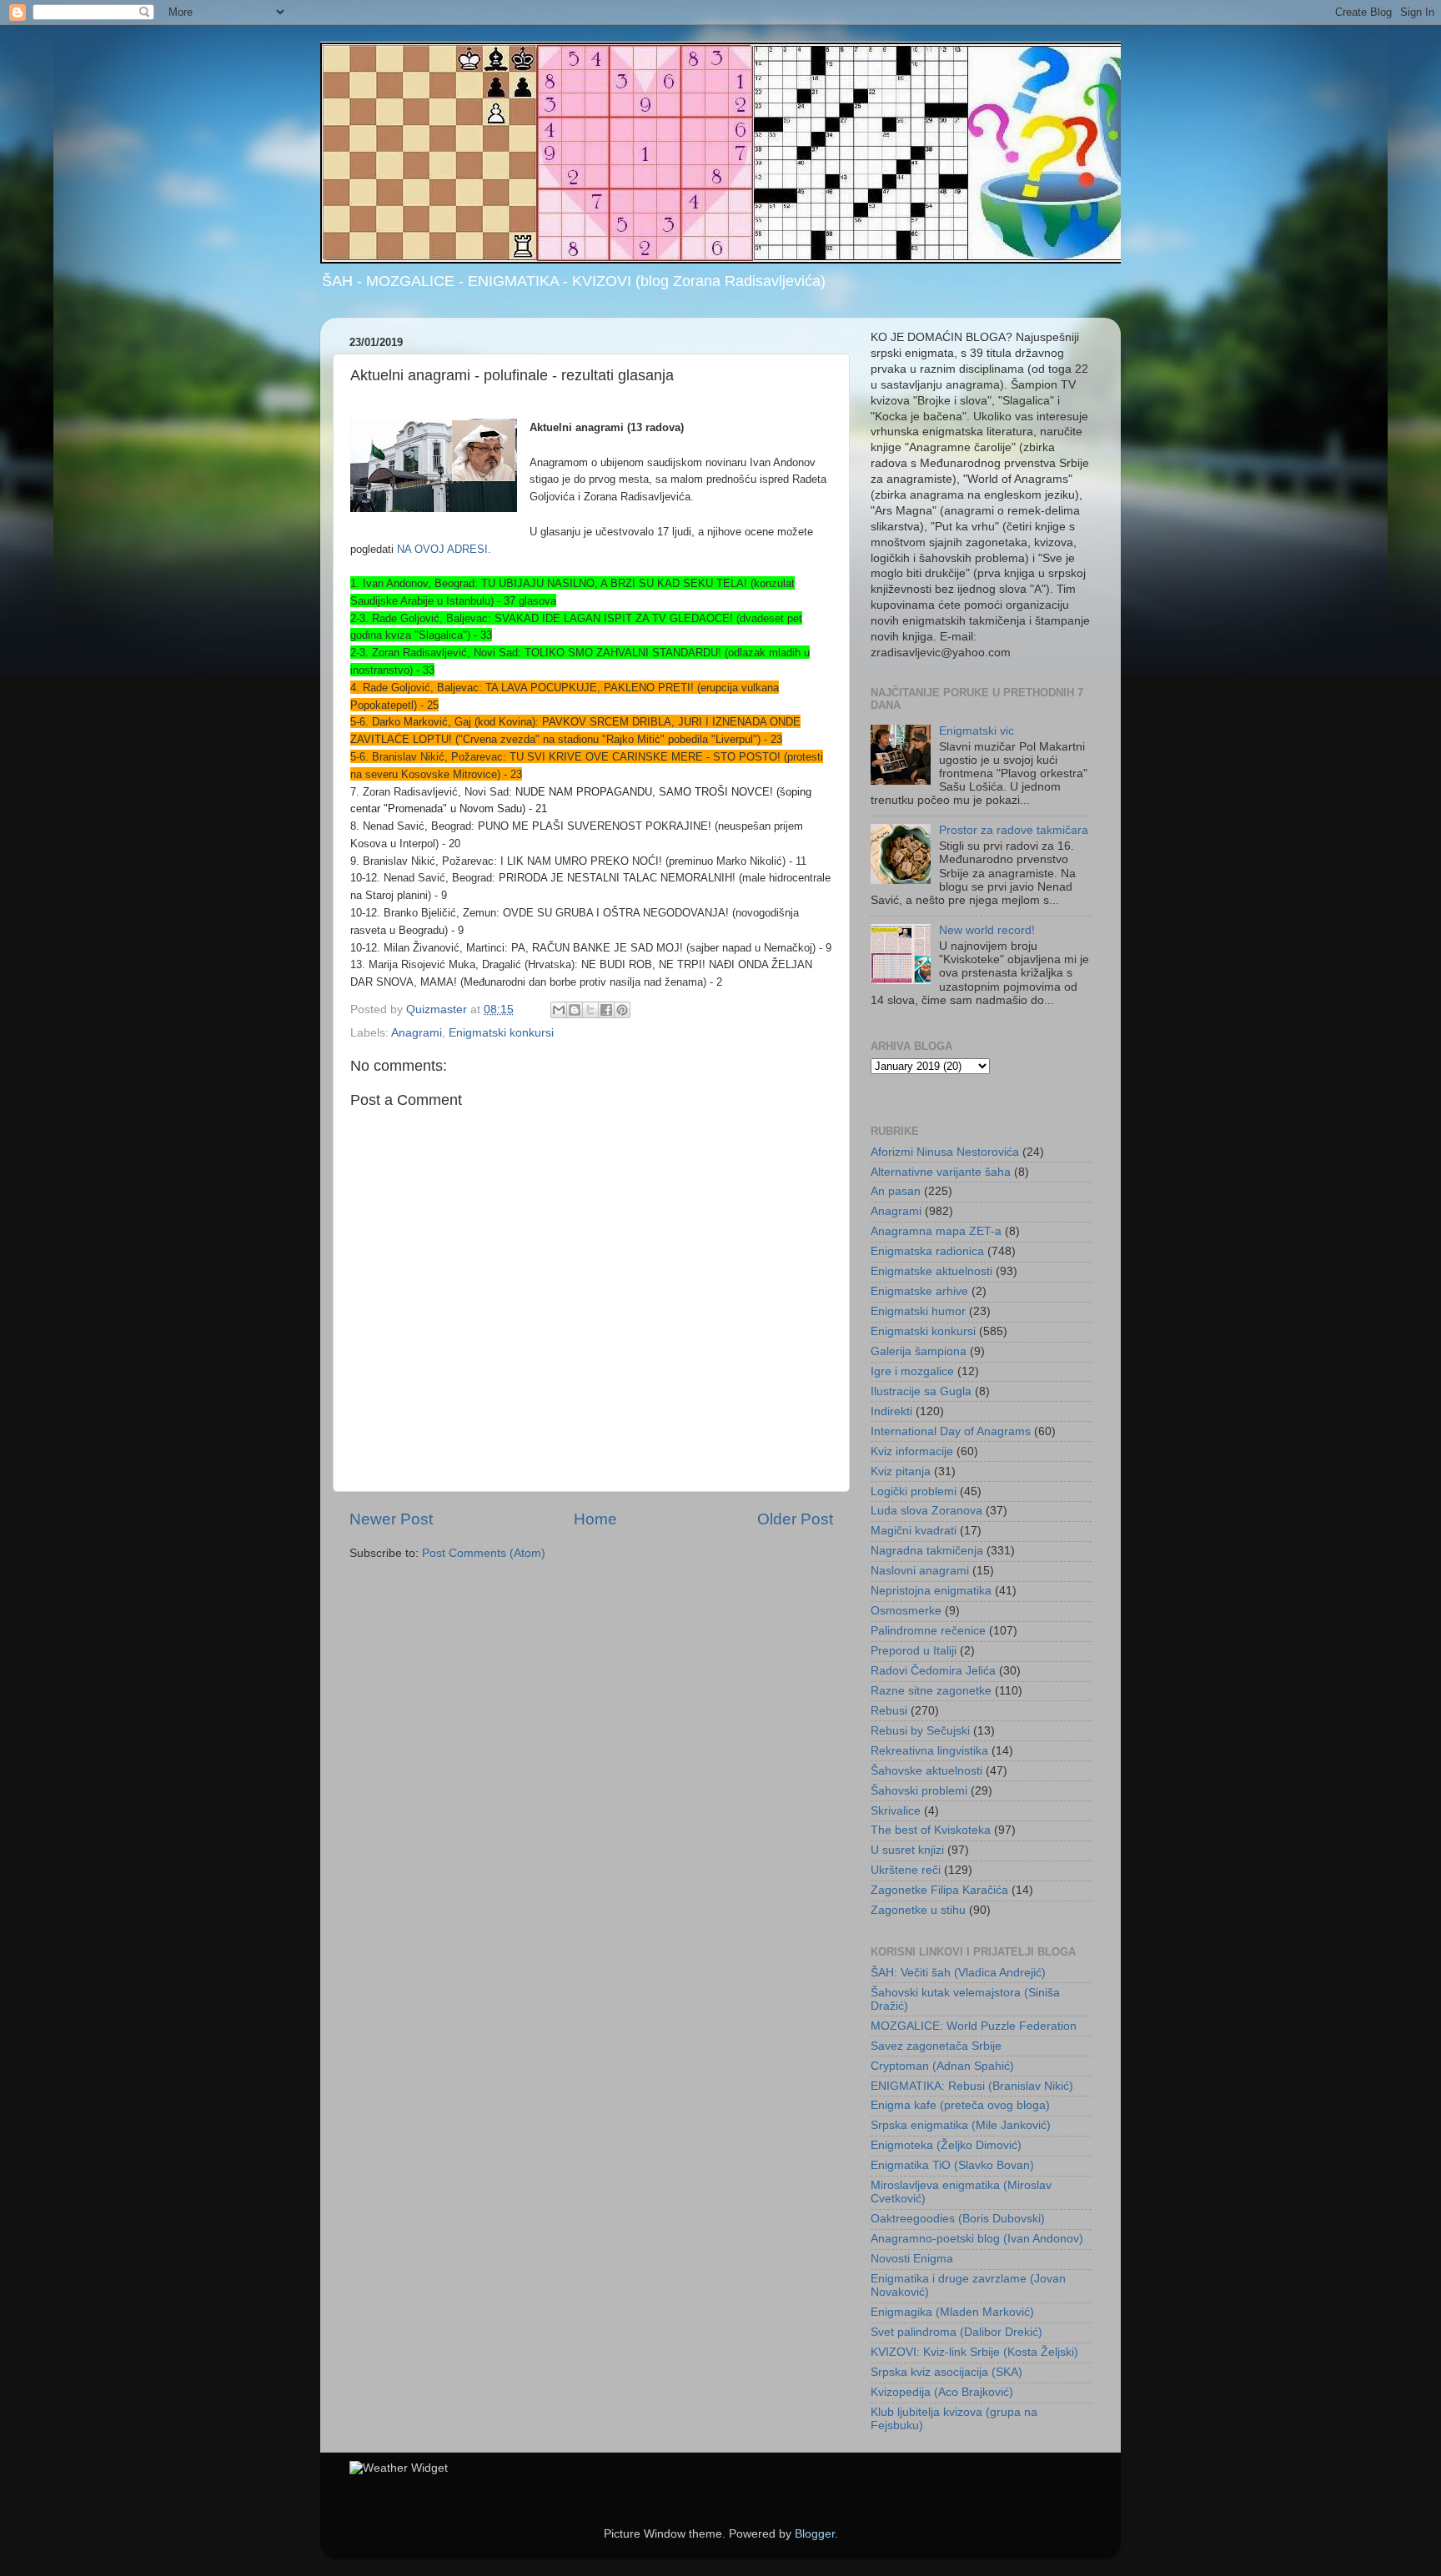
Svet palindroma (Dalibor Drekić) (956, 2332)
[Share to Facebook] (606, 1010)
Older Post (795, 1519)
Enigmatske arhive (919, 1291)
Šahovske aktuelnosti (926, 1771)
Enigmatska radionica (927, 1251)
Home (595, 1519)
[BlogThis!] (575, 1010)
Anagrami (417, 1033)
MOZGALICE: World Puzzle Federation (974, 2026)
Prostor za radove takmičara (1014, 830)
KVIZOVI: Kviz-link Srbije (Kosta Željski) (974, 2352)
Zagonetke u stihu (918, 1910)
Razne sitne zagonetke (931, 1691)
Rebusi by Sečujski (920, 1731)
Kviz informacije (912, 1451)
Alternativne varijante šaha (941, 1172)
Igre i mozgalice (912, 1371)
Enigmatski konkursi (501, 1033)
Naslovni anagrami (920, 1571)
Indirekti (891, 1411)
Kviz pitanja (901, 1471)
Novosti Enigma (912, 2259)
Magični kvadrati (914, 1531)
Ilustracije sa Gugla (921, 1391)
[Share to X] (590, 1010)
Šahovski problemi (919, 1791)
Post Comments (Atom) (484, 1553)
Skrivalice (896, 1811)
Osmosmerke (906, 1611)
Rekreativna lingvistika (929, 1751)
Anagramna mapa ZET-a (936, 1231)
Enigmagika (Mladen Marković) (952, 2312)
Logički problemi (914, 1491)
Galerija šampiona (919, 1351)
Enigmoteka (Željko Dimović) (946, 2145)
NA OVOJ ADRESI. (444, 549)
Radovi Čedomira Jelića (933, 1671)
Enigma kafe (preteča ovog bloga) (960, 2105)
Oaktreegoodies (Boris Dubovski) (958, 2219)
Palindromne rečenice (928, 1631)
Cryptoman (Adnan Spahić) (942, 2066)
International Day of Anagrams (951, 1431)
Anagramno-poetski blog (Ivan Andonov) (977, 2239)
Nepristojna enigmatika (931, 1591)
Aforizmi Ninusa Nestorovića (945, 1152)
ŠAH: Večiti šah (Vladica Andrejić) (958, 1973)
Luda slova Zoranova (926, 1511)
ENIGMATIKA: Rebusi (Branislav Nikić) (972, 2086)
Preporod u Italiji (914, 1651)
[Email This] (559, 1010)
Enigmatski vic (977, 731)
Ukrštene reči (906, 1870)
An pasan (896, 1191)
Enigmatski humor (918, 1311)
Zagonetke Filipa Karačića (939, 1890)
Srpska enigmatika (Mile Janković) (961, 2125)
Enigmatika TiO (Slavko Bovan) (952, 2165)
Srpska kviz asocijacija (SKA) (946, 2372)
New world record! (987, 930)
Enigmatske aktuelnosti (931, 1271)
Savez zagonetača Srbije (936, 2046)
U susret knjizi (907, 1850)
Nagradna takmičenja (927, 1551)
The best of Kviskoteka (931, 1830)
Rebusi (889, 1711)
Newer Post (391, 1519)
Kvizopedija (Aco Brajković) (942, 2392)
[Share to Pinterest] (622, 1010)
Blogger (815, 2534)
